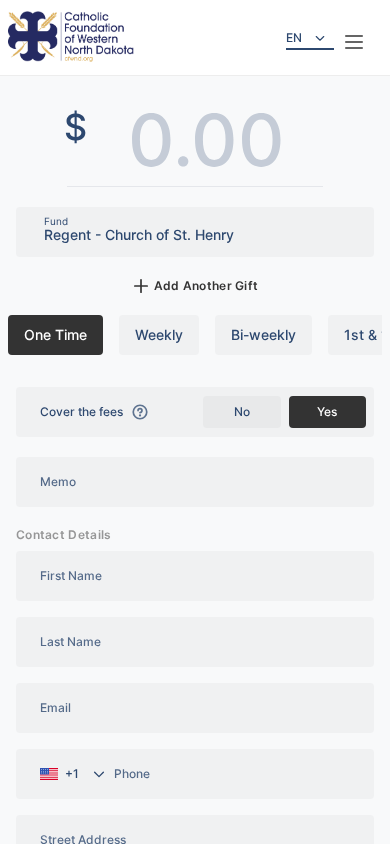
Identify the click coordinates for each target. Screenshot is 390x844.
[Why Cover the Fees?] (140, 412)
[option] (55, 335)
